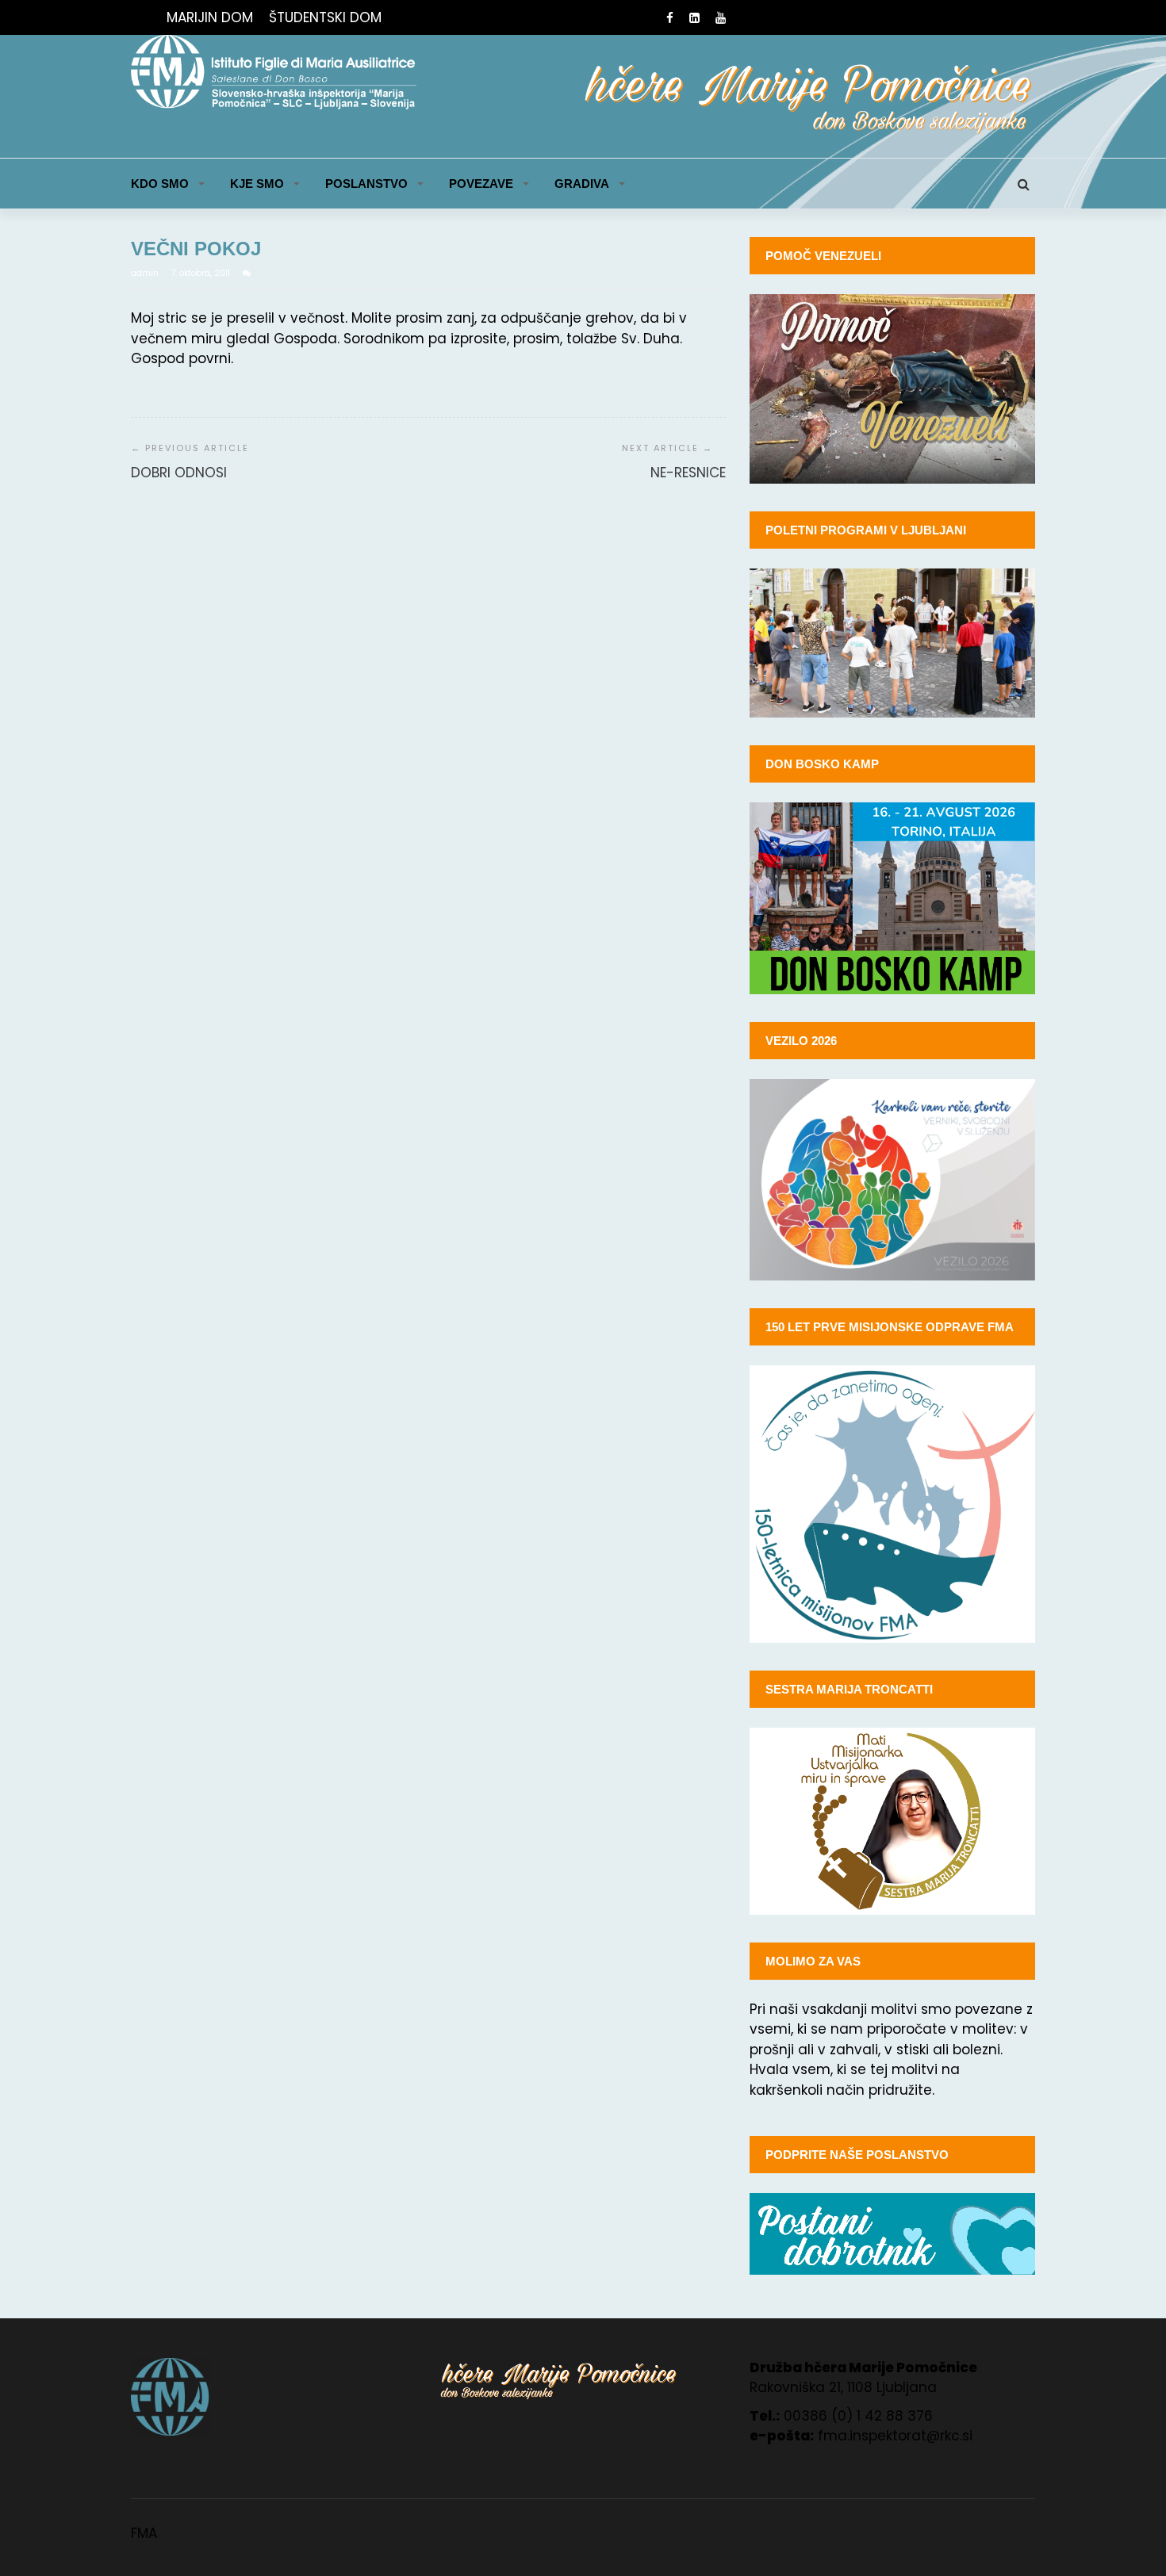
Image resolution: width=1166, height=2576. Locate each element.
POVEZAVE (481, 184)
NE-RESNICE (688, 473)
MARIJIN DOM (210, 17)
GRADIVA (582, 184)
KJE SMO (257, 184)
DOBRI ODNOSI (179, 473)
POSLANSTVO (366, 184)
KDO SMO (160, 184)
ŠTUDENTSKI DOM (325, 17)
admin (146, 273)
